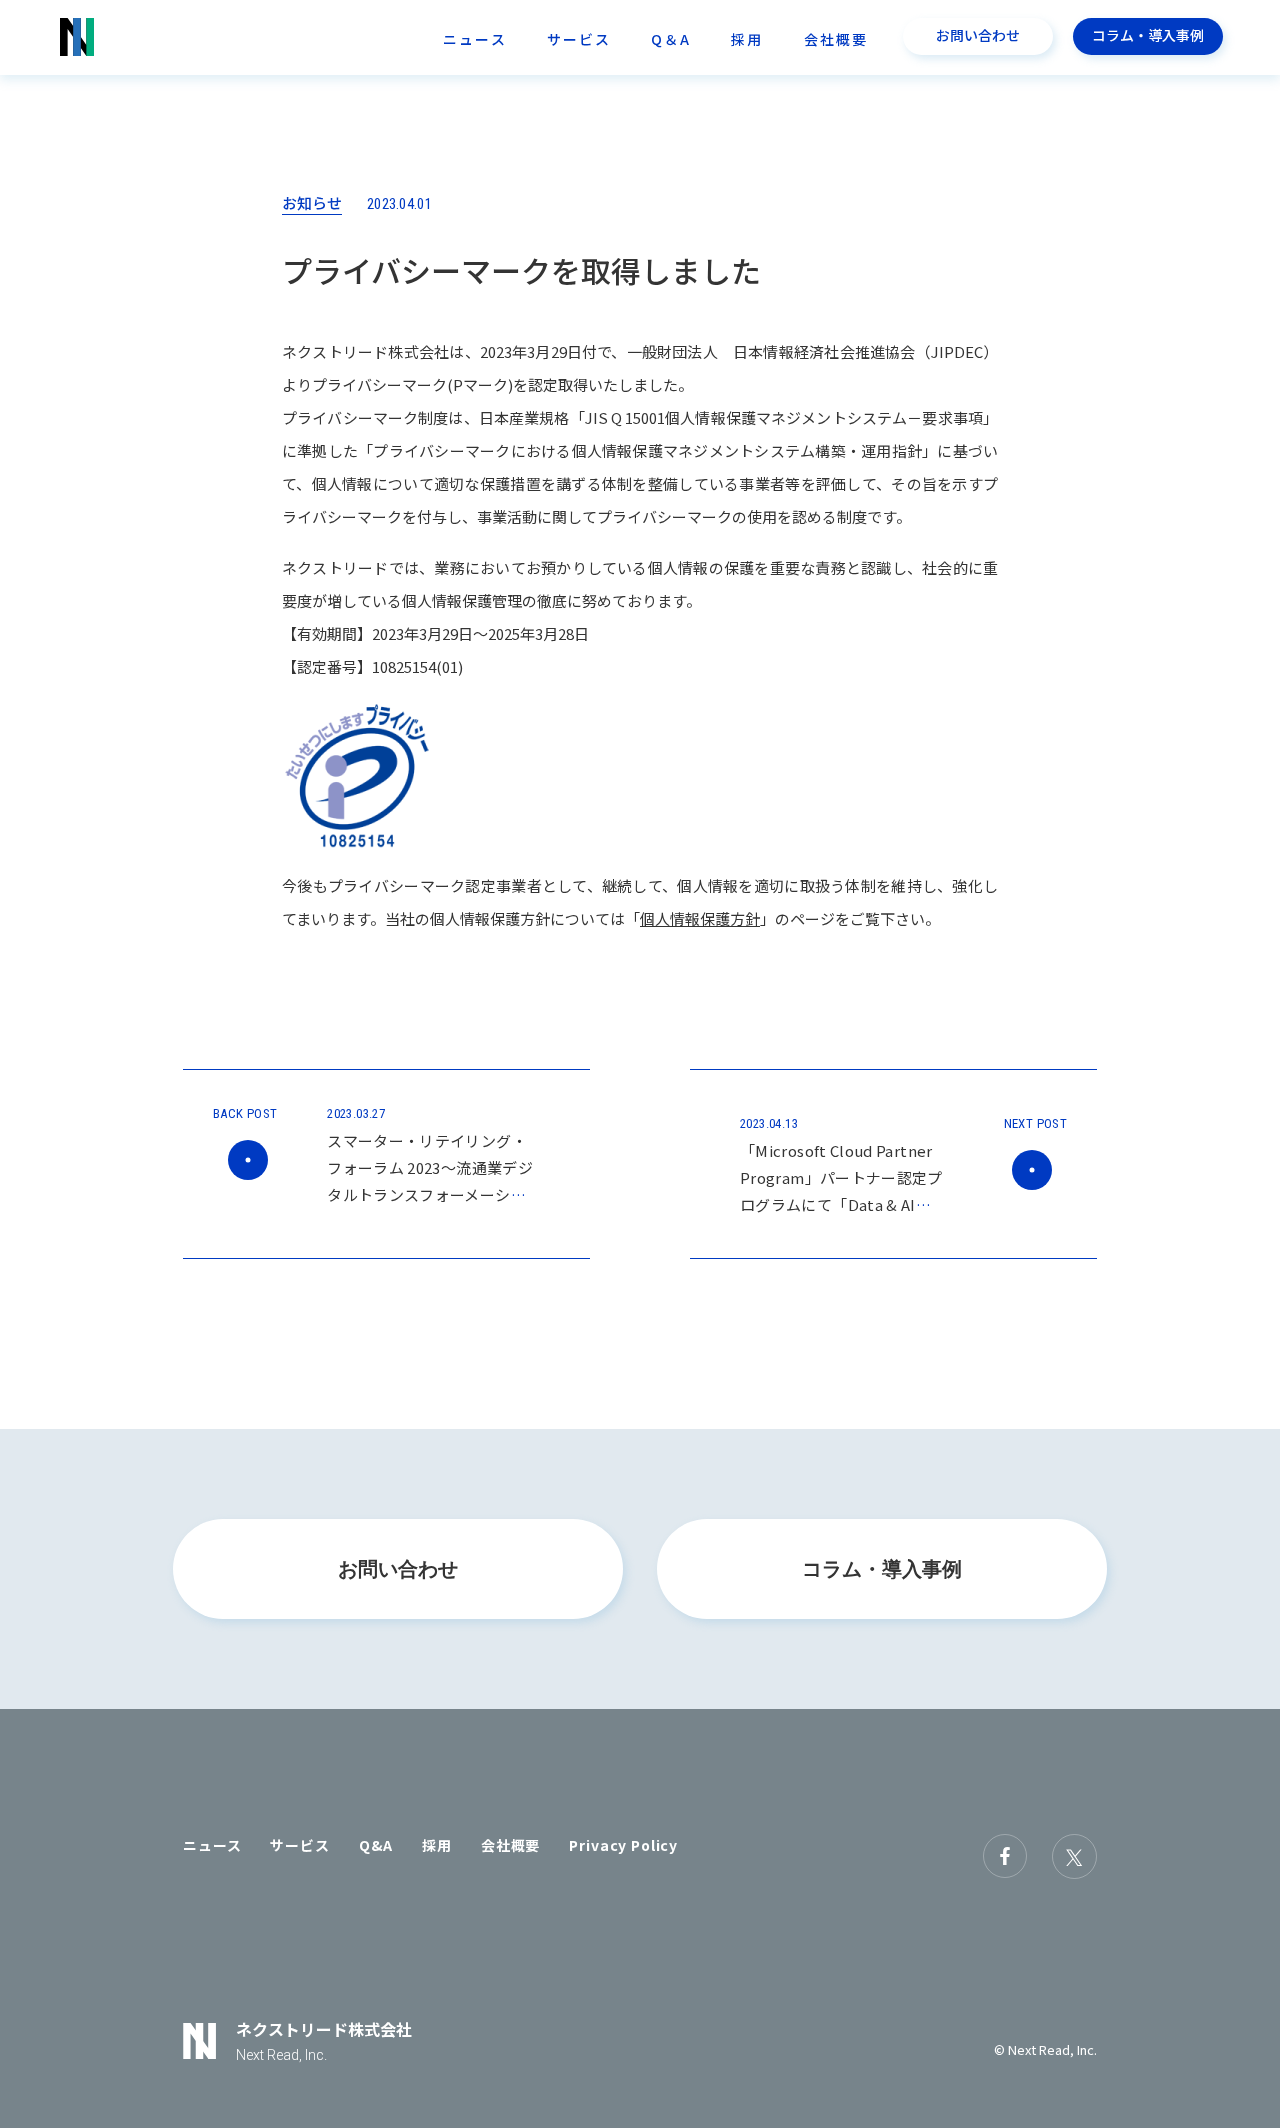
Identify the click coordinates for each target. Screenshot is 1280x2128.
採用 (747, 39)
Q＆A (671, 39)
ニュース (474, 39)
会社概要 (836, 39)
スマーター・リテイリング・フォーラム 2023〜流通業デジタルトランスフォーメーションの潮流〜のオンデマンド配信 (430, 1194)
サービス (579, 39)
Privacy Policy (623, 1845)
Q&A (376, 1845)
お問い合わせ (978, 35)
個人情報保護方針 (700, 918)
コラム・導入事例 (1148, 35)
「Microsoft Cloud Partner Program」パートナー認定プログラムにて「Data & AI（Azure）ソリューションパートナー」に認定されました (846, 1204)
